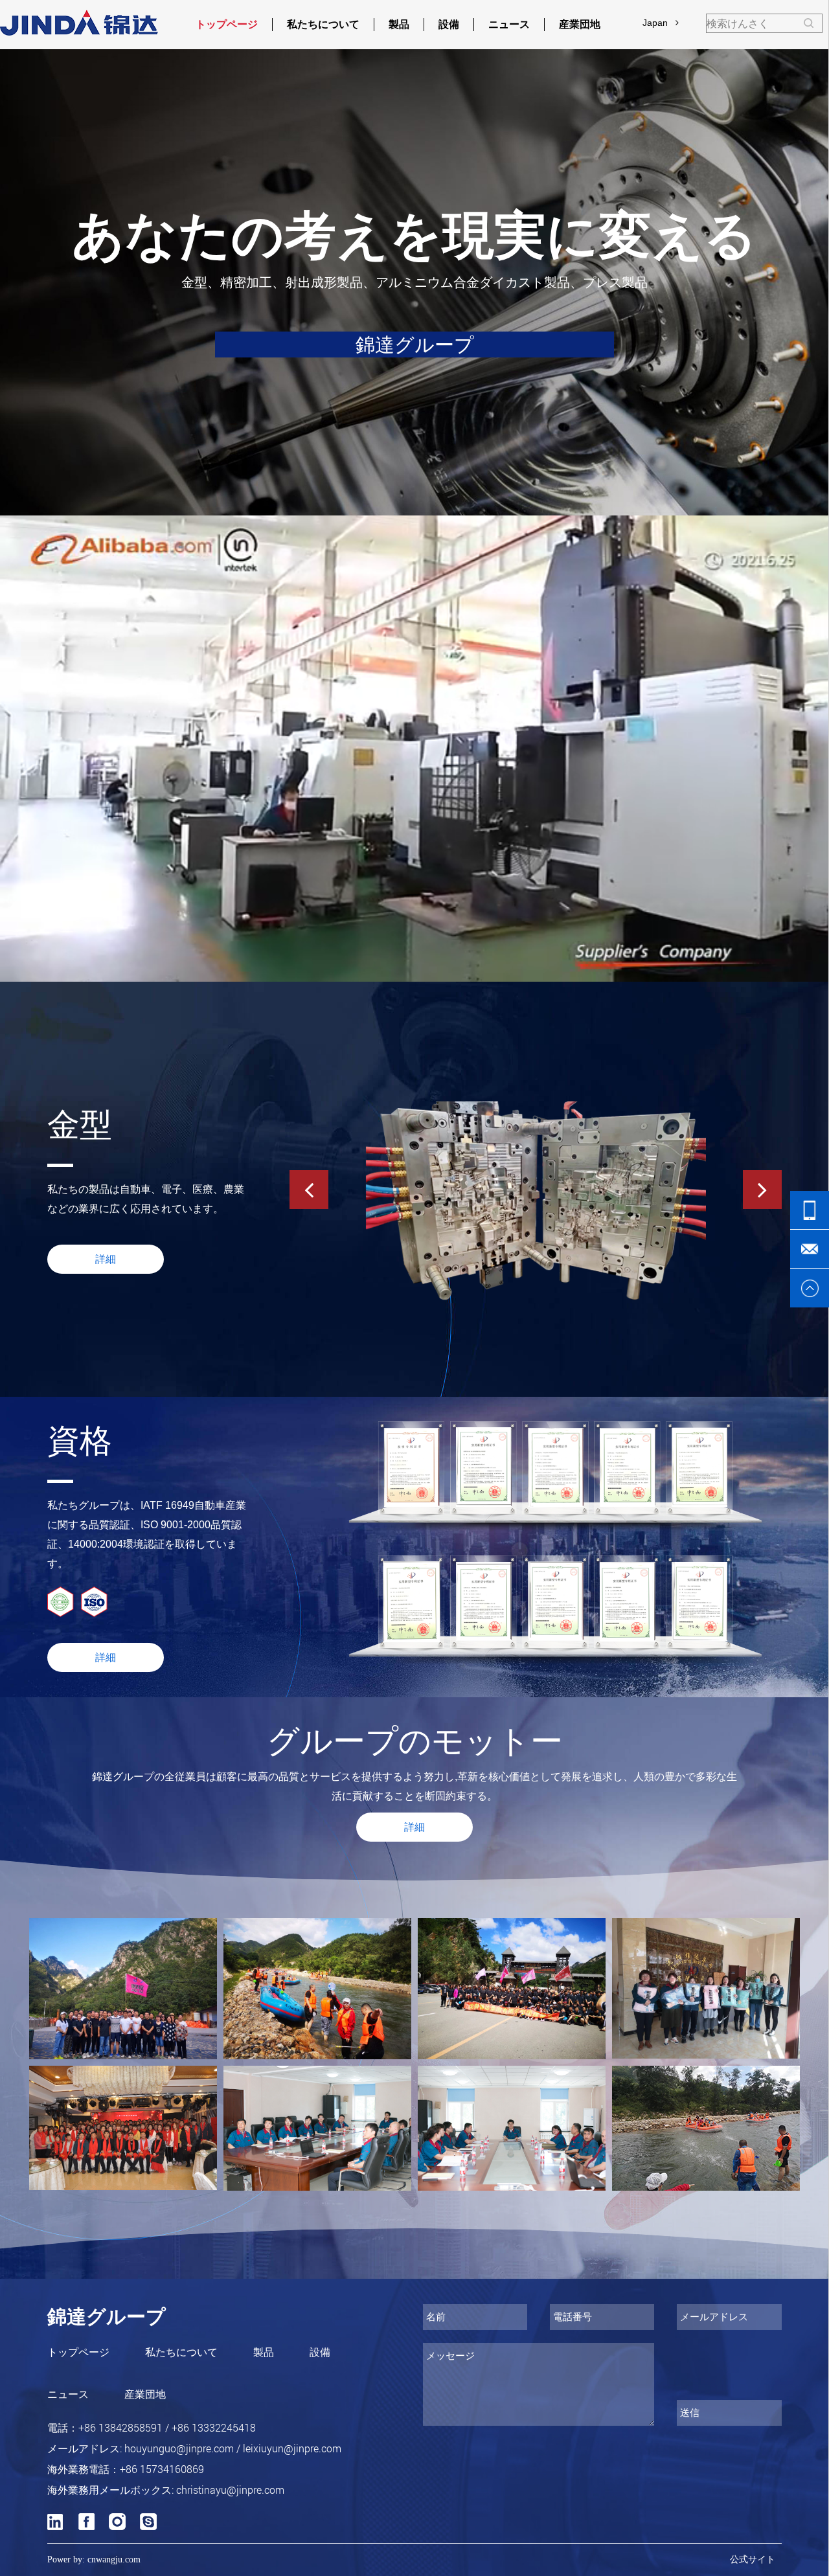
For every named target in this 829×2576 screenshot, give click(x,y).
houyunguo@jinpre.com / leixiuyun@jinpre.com (233, 2448)
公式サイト (753, 2559)
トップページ (227, 24)
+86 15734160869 (162, 2469)
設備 (449, 24)
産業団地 (580, 24)
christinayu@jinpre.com (230, 2490)
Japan (659, 23)
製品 (399, 24)
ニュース (509, 24)
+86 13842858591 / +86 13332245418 (167, 2427)
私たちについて (323, 24)
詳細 (106, 1657)
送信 (690, 2412)
